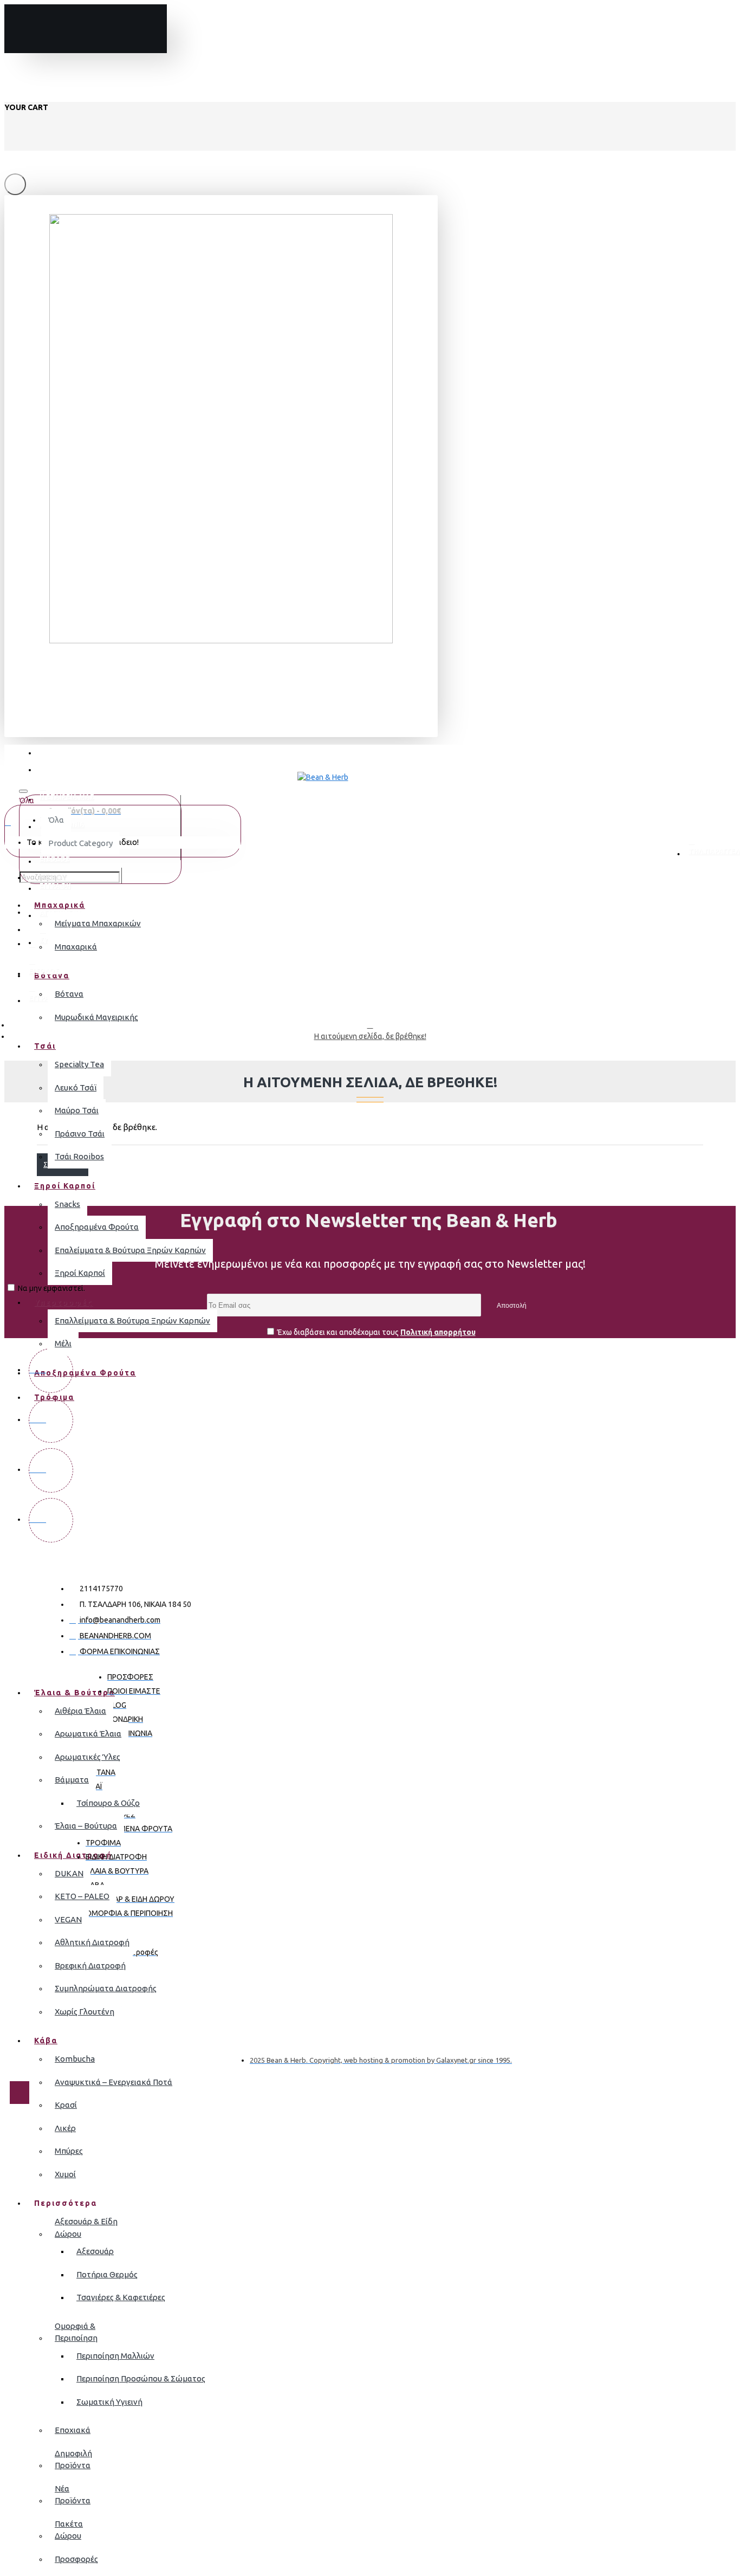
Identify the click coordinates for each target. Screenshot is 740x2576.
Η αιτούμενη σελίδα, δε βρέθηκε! (370, 1036)
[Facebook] (51, 1371)
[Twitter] (51, 1470)
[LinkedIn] (51, 1520)
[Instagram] (51, 1421)
